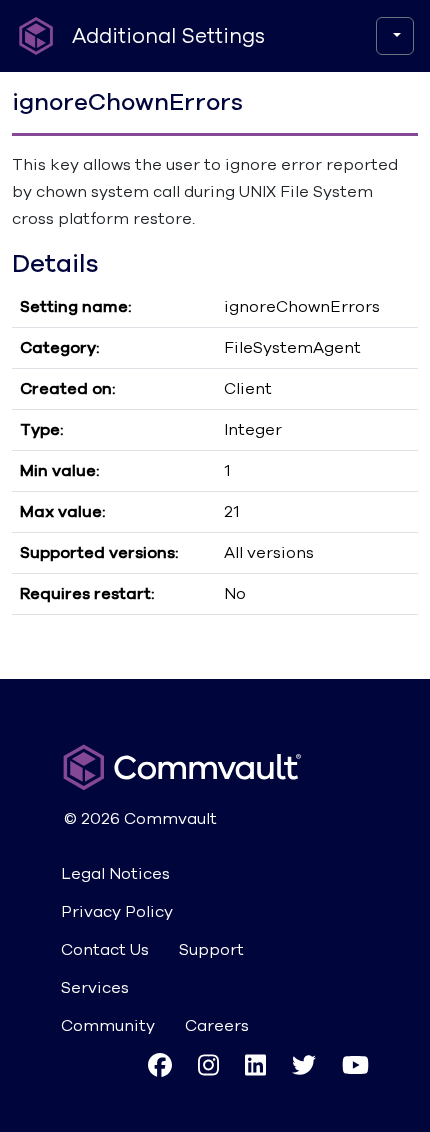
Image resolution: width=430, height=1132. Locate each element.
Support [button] (211, 950)
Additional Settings (168, 36)
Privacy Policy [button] (117, 912)
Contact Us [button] (105, 950)
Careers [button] (217, 1026)
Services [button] (95, 988)
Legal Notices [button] (115, 874)
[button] (160, 1064)
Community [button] (108, 1026)
